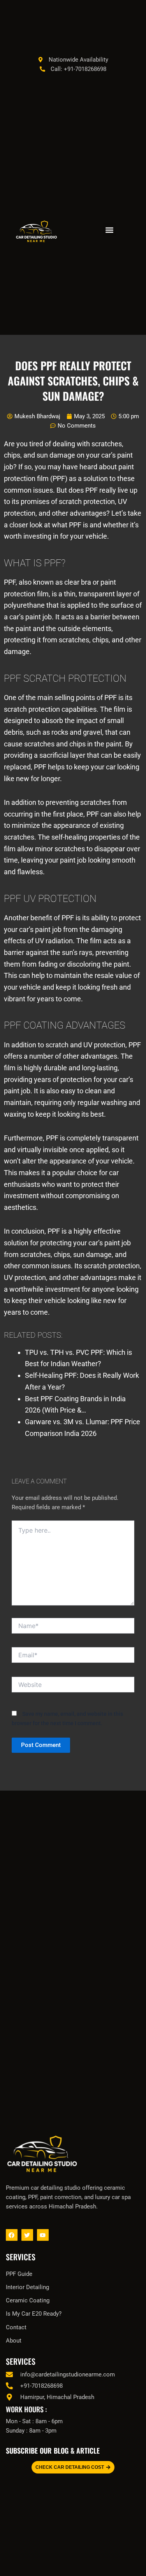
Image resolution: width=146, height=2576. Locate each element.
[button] (110, 230)
